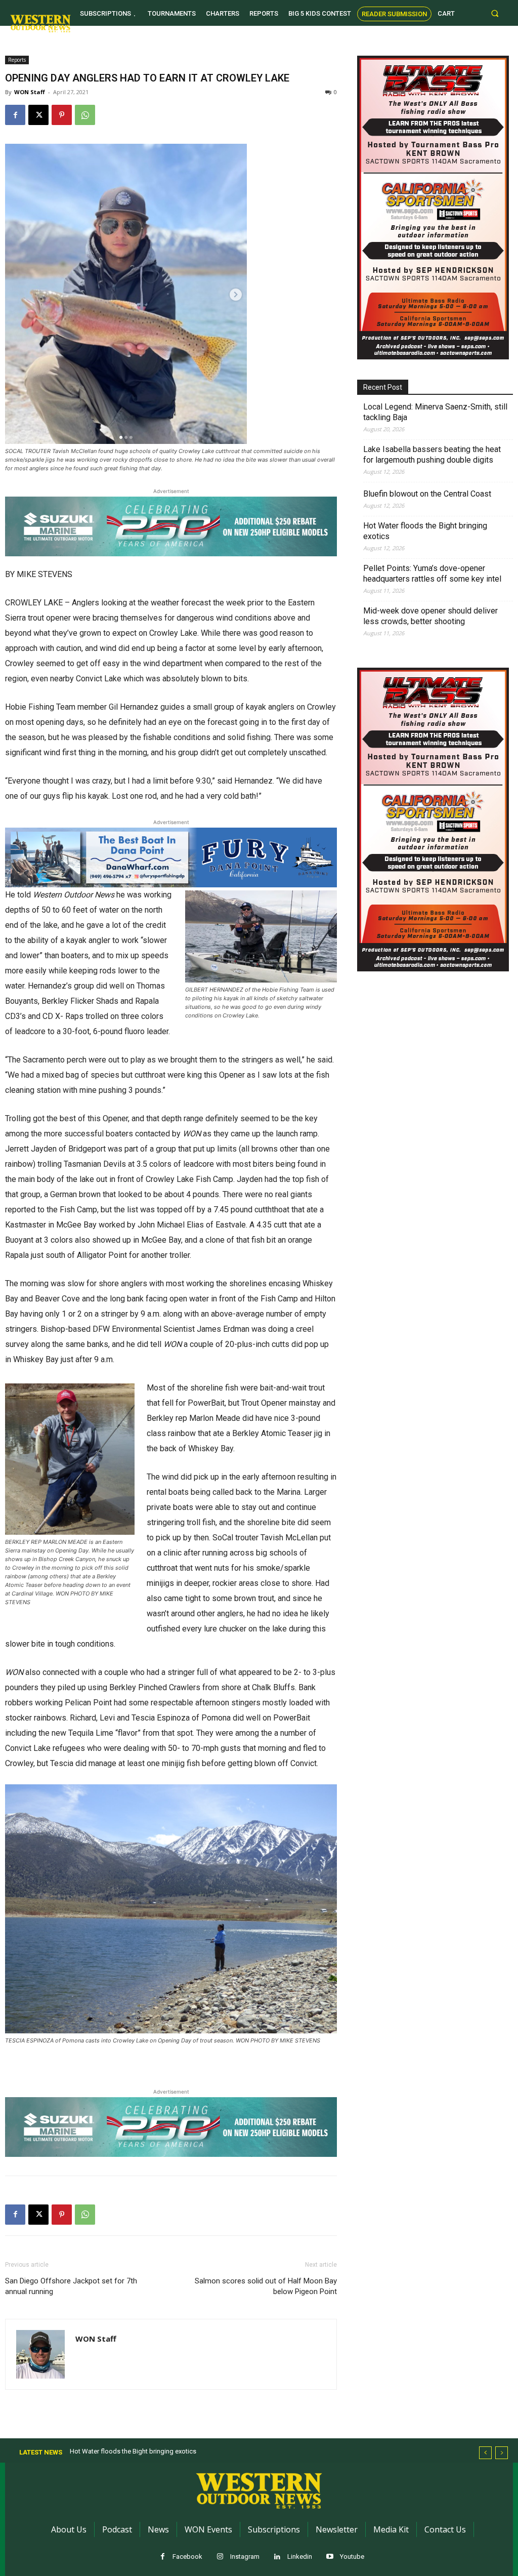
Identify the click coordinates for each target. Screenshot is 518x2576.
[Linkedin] (277, 2557)
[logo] (40, 23)
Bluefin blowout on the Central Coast (427, 494)
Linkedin (300, 2557)
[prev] (485, 2453)
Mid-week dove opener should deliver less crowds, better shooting (430, 616)
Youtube (352, 2557)
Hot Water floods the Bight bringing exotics (425, 531)
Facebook (187, 2557)
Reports (17, 60)
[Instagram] (220, 2557)
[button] (495, 13)
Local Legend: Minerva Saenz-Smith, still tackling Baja (435, 412)
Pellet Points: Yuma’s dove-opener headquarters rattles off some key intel (432, 574)
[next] (502, 2453)
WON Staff (30, 92)
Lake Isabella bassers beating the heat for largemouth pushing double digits (432, 455)
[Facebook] (15, 115)
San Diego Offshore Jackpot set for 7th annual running (71, 2286)
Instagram (245, 2557)
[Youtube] (330, 2557)
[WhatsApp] (85, 115)
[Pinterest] (62, 115)
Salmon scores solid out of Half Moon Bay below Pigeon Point (266, 2286)
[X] (38, 115)
